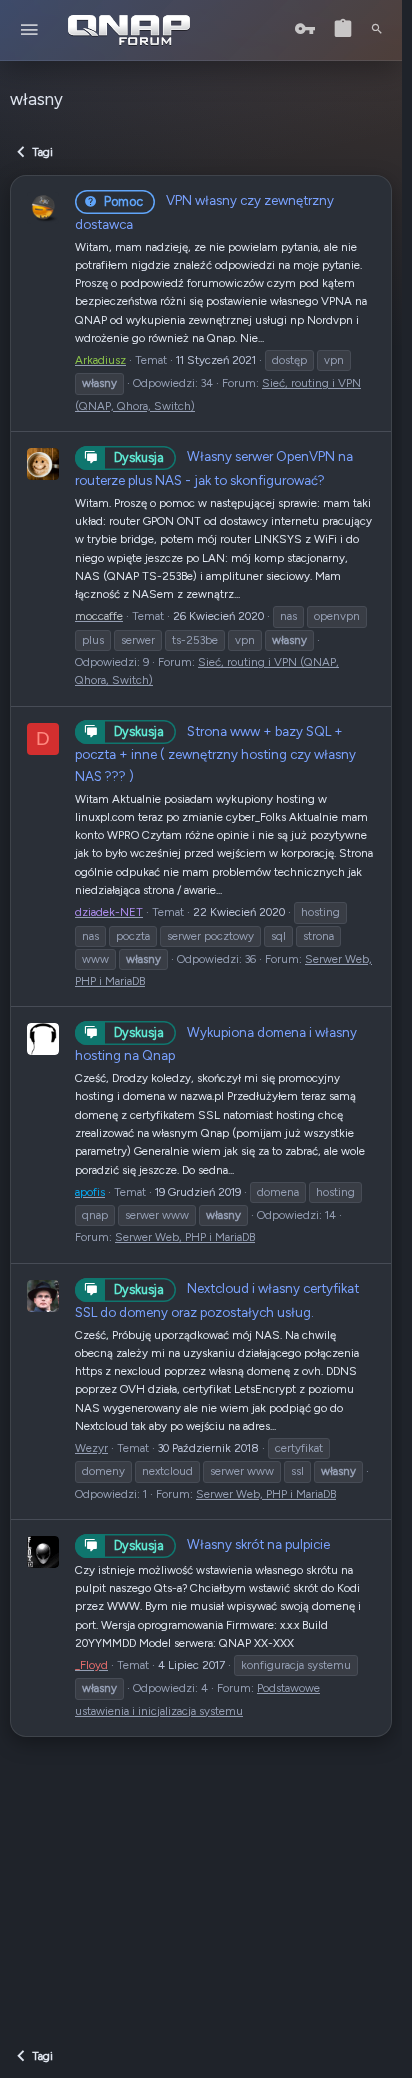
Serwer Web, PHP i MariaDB (185, 1237)
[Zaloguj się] (305, 29)
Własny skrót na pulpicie (222, 1544)
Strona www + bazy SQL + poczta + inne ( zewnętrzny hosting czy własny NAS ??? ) (215, 753)
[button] (29, 30)
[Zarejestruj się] (343, 29)
